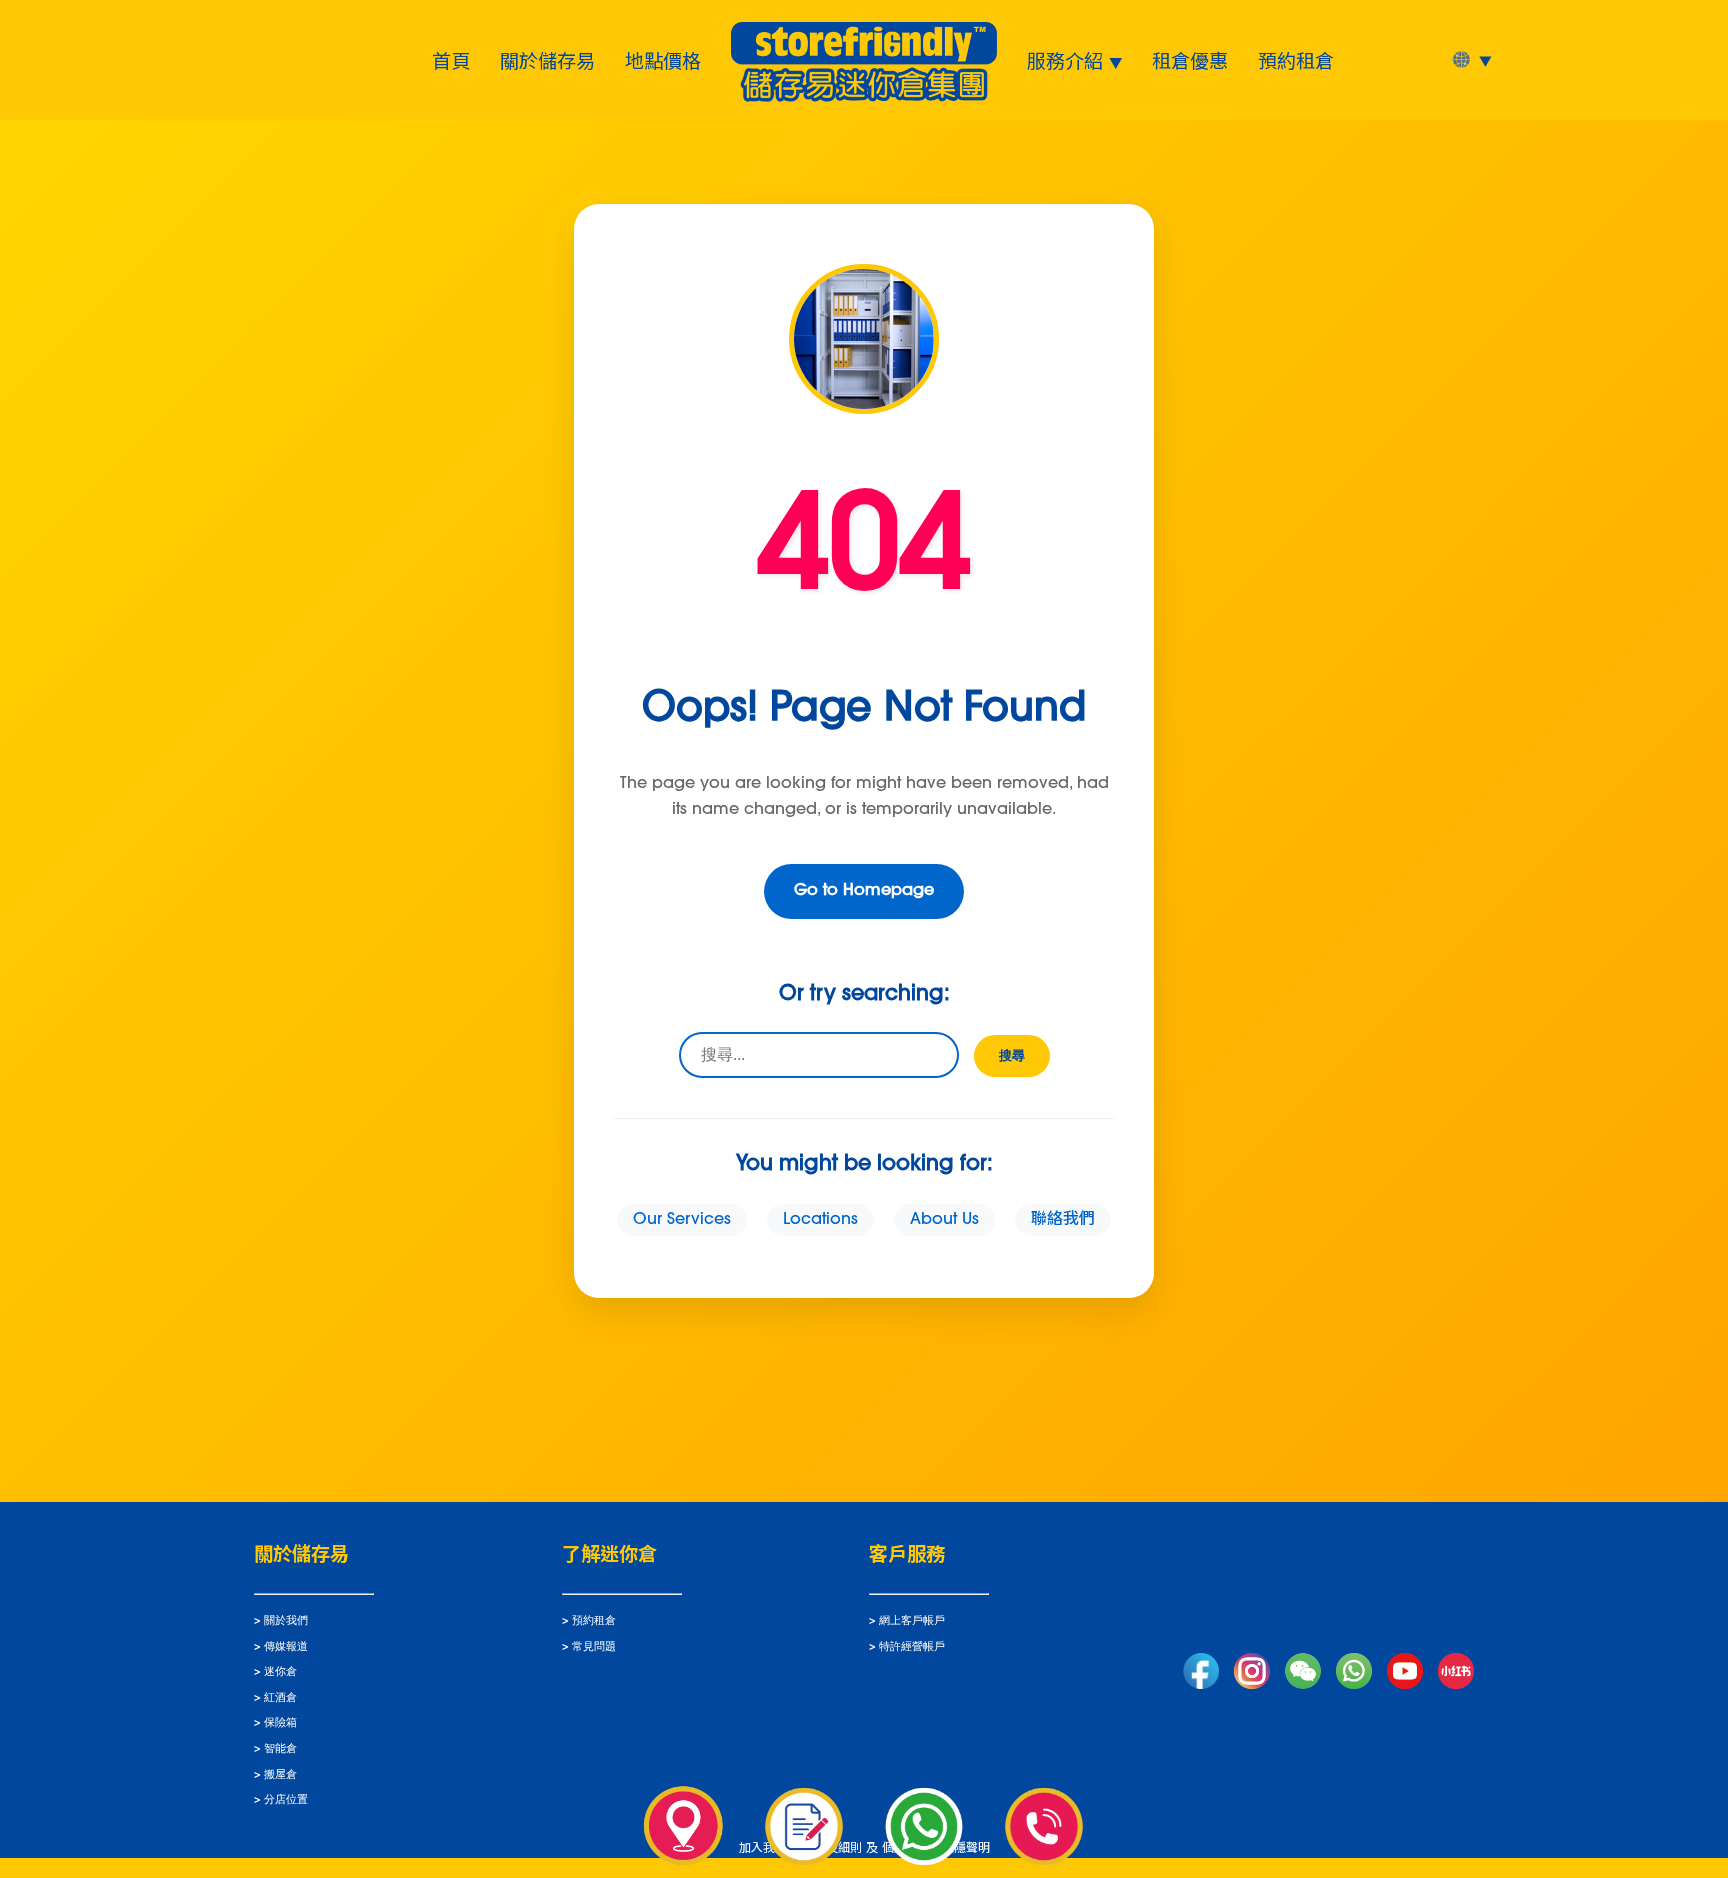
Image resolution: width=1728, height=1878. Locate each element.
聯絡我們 (1063, 1220)
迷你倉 (280, 1672)
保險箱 (280, 1723)
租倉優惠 (1190, 60)
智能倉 (280, 1749)
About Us (944, 1220)
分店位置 (286, 1800)
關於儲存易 (547, 60)
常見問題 (594, 1647)
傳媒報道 (286, 1647)
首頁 (451, 60)
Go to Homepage (864, 891)
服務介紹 (1065, 60)
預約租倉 (1296, 60)
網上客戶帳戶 (912, 1621)
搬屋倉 (280, 1775)
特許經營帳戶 (912, 1647)
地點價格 (663, 60)
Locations (820, 1220)
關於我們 (286, 1621)
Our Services (682, 1220)
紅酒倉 (280, 1698)
